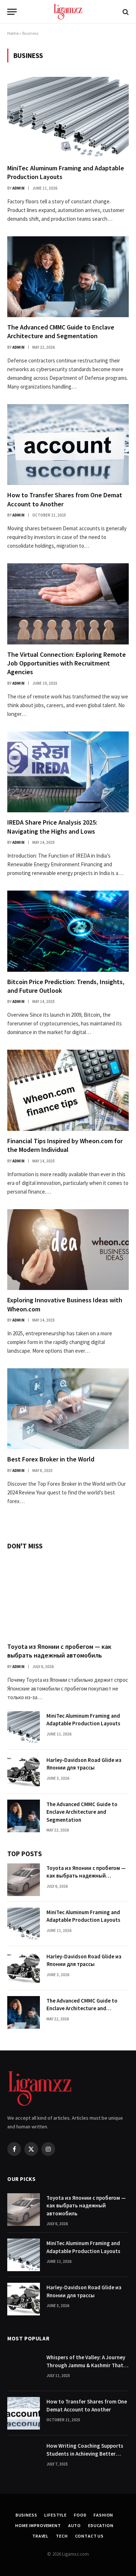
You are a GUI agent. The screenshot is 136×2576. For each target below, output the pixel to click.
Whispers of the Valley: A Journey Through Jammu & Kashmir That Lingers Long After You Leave (86, 2365)
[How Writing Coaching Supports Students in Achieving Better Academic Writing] (24, 2457)
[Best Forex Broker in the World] (68, 1409)
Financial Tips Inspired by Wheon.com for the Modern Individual (65, 1145)
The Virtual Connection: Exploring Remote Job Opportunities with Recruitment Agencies (67, 663)
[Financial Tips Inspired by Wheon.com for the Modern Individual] (68, 1090)
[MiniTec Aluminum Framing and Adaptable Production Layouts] (68, 117)
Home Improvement (38, 2525)
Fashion (103, 2515)
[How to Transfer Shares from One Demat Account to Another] (68, 445)
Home (13, 33)
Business (26, 2515)
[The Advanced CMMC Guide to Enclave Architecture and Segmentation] (68, 277)
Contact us (89, 2536)
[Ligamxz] (68, 12)
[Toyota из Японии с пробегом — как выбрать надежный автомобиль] (68, 1596)
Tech (62, 2536)
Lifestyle (55, 2515)
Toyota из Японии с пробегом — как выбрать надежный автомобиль (59, 1651)
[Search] (125, 12)
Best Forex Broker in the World (51, 1459)
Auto (75, 2525)
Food (80, 2515)
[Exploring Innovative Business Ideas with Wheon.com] (68, 1250)
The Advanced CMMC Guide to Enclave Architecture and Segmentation (61, 331)
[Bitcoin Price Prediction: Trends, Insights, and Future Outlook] (68, 931)
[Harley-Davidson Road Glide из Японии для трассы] (24, 1772)
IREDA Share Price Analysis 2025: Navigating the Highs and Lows (52, 827)
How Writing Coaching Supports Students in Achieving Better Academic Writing (85, 2453)
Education (101, 2525)
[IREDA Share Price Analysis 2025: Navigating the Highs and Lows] (68, 772)
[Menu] (12, 12)
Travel (40, 2536)
